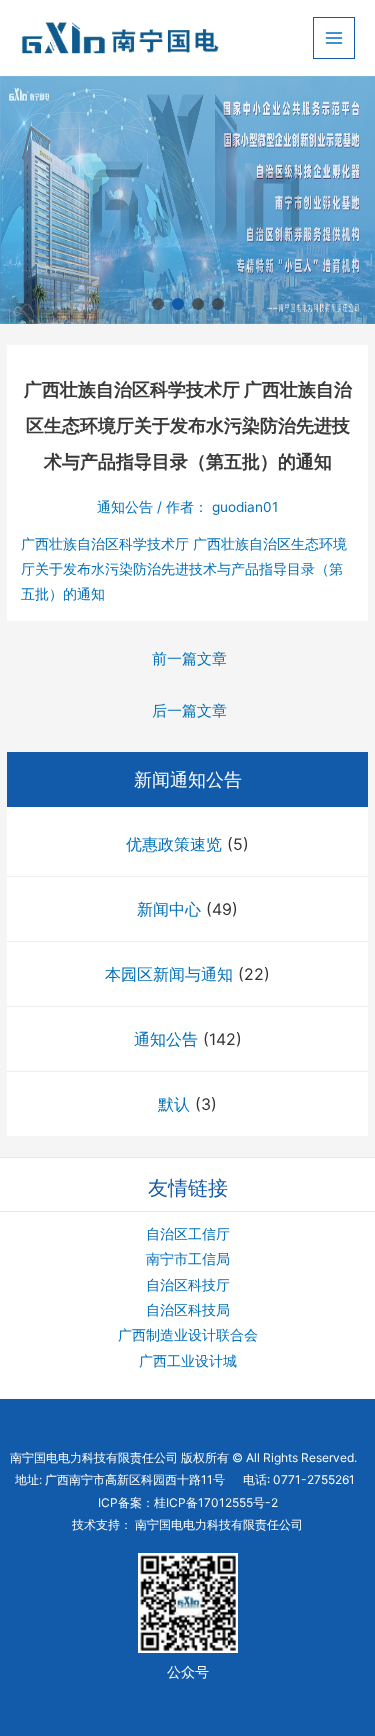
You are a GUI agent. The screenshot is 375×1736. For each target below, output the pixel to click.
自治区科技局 (188, 1310)
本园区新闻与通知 (169, 974)
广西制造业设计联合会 (188, 1335)
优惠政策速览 (174, 844)
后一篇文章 (189, 711)
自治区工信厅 (188, 1234)
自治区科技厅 (188, 1285)
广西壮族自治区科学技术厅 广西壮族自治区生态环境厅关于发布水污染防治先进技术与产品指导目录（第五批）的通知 (184, 569)
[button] (158, 304)
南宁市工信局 (188, 1259)
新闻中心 (169, 909)
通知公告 (166, 1039)
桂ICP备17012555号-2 (216, 1502)
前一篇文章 (189, 659)
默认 (174, 1104)
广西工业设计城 (188, 1361)
